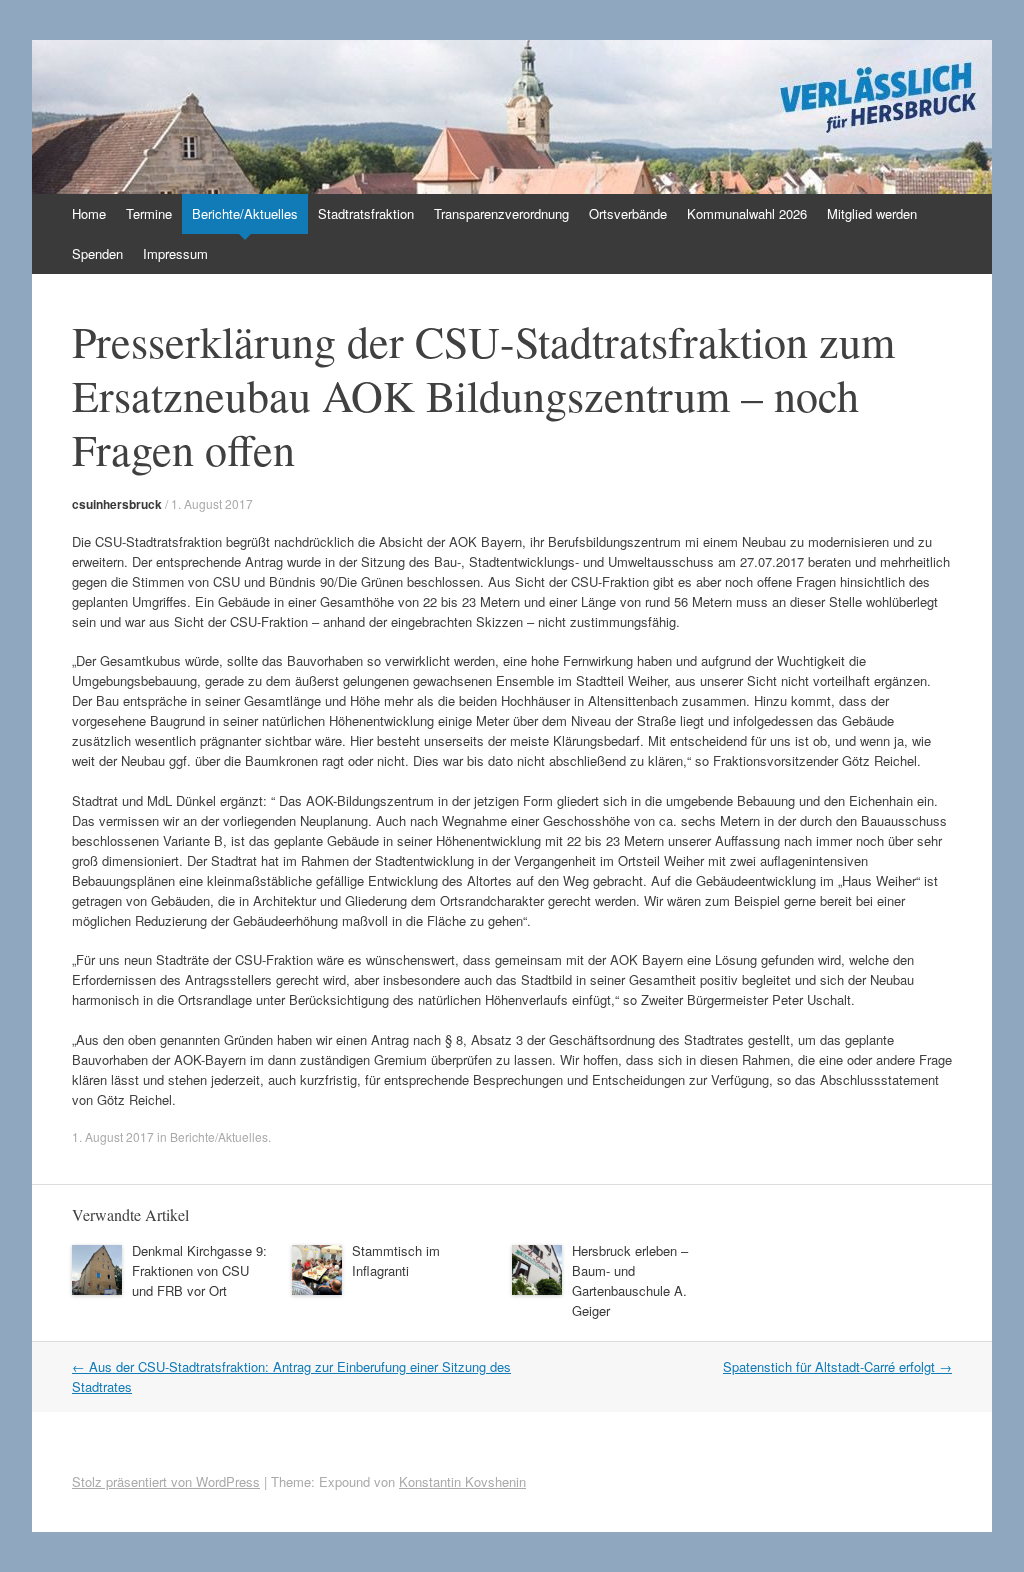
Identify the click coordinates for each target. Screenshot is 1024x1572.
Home (89, 213)
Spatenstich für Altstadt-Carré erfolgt (837, 1366)
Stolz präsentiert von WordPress (166, 1481)
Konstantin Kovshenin (462, 1481)
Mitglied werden (872, 213)
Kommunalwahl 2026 (747, 213)
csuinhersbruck (117, 504)
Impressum (175, 253)
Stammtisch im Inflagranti (396, 1260)
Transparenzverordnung (501, 213)
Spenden (97, 253)
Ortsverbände (628, 213)
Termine (149, 213)
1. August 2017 (212, 503)
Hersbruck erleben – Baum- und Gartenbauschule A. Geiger (630, 1280)
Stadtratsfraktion (366, 213)
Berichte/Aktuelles (245, 213)
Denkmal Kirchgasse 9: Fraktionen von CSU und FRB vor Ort (199, 1270)
